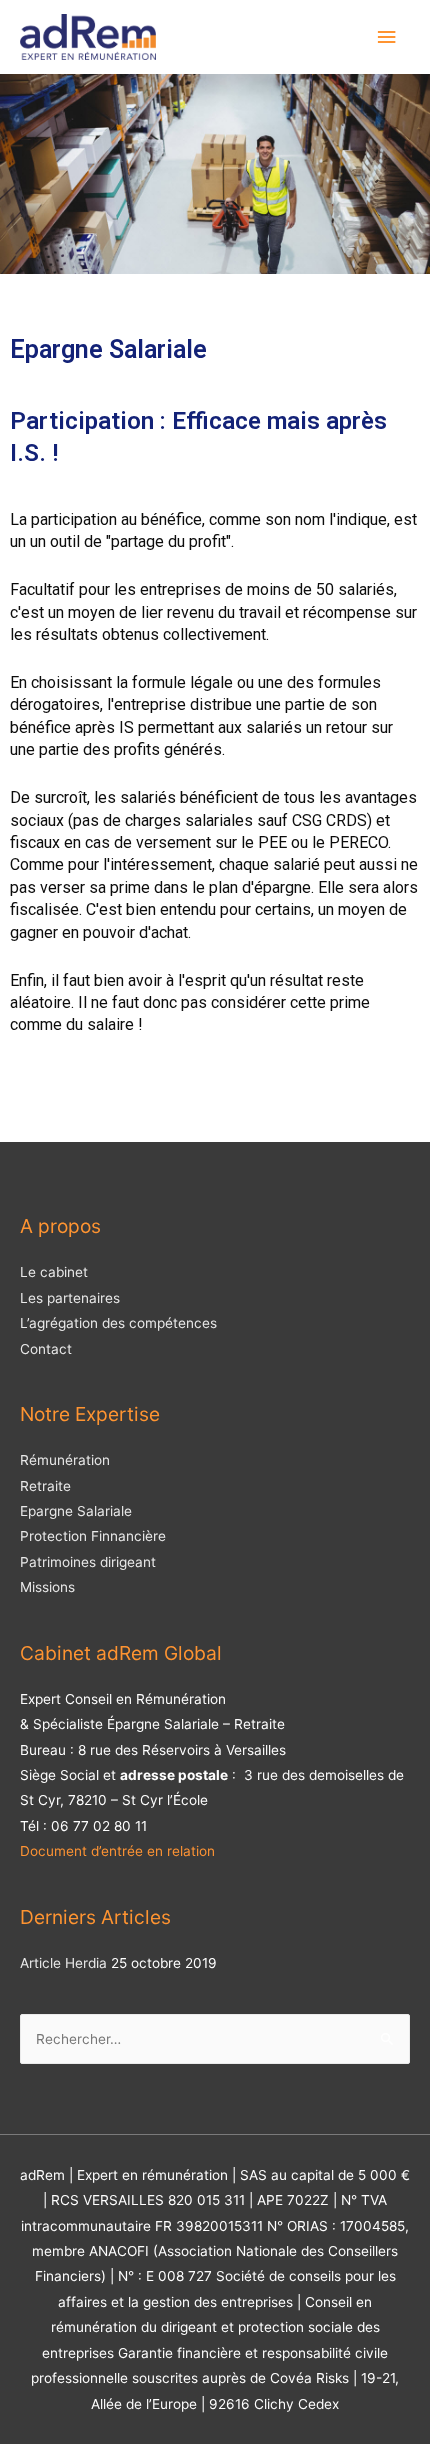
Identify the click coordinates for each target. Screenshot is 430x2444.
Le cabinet (54, 1272)
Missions (47, 1587)
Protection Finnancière (93, 1536)
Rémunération (65, 1460)
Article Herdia (63, 1963)
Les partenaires (70, 1298)
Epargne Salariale (76, 1511)
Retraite (45, 1486)
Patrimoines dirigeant (88, 1562)
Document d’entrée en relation (117, 1851)
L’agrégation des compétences (118, 1323)
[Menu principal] (387, 37)
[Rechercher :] (215, 2039)
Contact (46, 1349)
